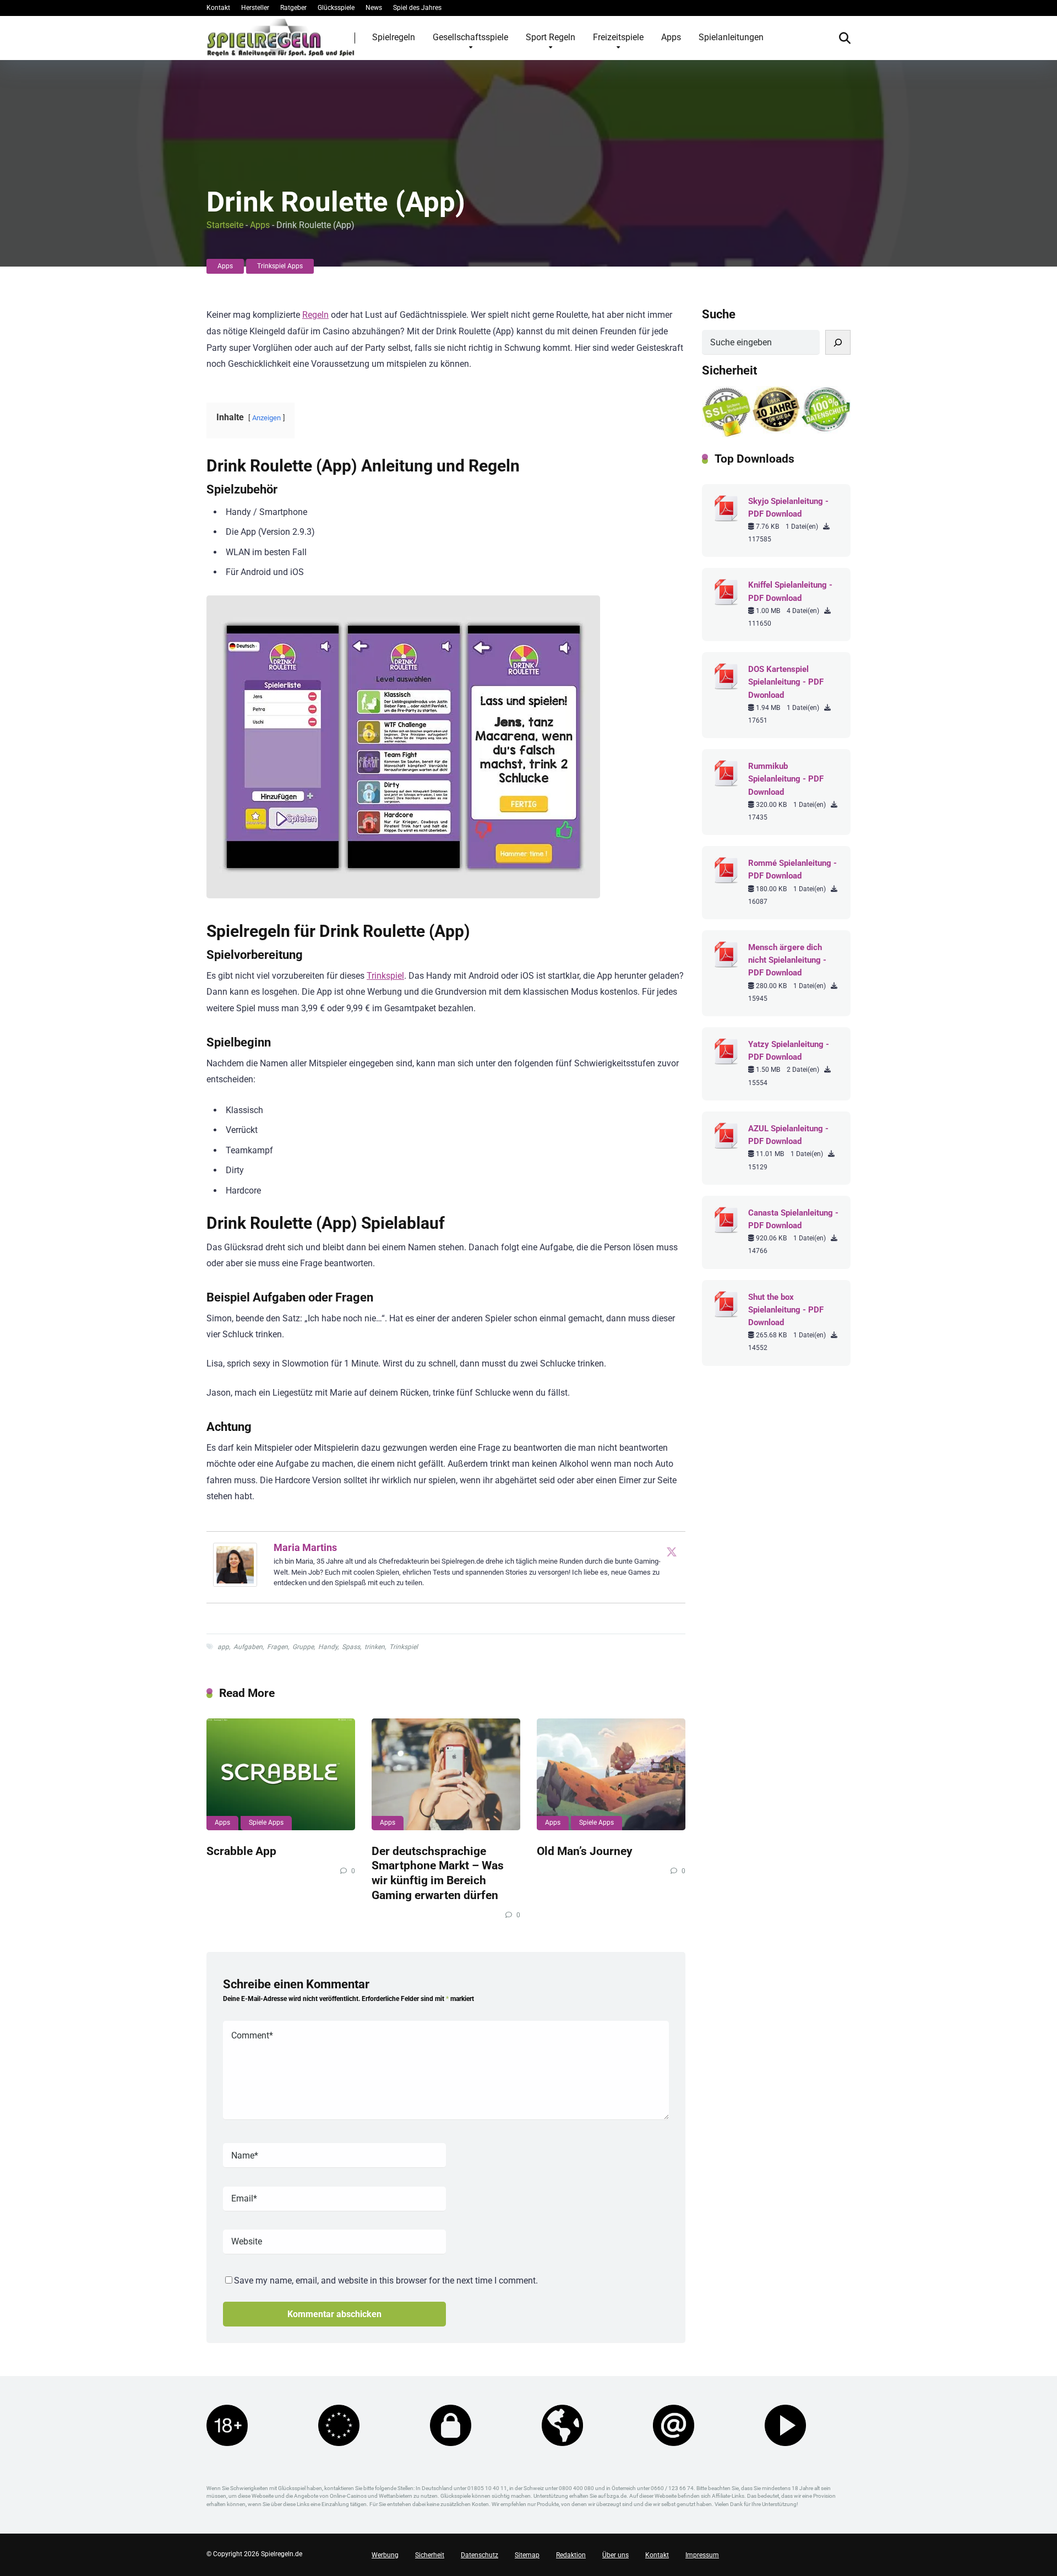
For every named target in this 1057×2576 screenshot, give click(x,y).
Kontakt (218, 8)
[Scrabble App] (281, 1774)
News (374, 8)
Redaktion (571, 2555)
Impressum (702, 2555)
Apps (671, 37)
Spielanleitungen (731, 37)
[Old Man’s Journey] (611, 1774)
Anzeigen (266, 418)
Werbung (385, 2555)
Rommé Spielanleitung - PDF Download (792, 869)
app (223, 1647)
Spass (351, 1647)
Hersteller (255, 8)
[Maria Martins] (235, 1584)
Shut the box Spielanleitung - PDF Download (786, 1310)
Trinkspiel (385, 976)
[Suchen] (838, 342)
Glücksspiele (336, 8)
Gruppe (303, 1647)
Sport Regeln (551, 37)
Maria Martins (305, 1547)
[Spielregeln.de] (281, 37)
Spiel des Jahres (417, 8)
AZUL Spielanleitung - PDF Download (788, 1135)
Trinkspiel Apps (280, 266)
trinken (375, 1647)
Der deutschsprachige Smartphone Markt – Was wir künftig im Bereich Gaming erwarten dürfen (438, 1873)
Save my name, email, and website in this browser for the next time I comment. (386, 2281)
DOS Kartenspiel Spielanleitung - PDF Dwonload (786, 682)
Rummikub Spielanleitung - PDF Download (786, 779)
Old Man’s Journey (585, 1851)
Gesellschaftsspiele (470, 37)
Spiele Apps (266, 1823)
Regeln (315, 315)
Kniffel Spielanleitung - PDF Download (790, 591)
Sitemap (527, 2555)
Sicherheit (430, 2555)
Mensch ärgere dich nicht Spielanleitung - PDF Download (787, 960)
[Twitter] (672, 1552)
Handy (328, 1647)
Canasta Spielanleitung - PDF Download (793, 1219)
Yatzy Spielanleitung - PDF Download (789, 1051)
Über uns (615, 2555)
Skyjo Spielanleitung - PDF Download (788, 508)
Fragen (277, 1647)
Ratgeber (293, 8)
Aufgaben (248, 1647)
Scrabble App (241, 1851)
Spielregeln (394, 37)
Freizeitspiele (618, 37)
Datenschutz (480, 2555)
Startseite (225, 225)
